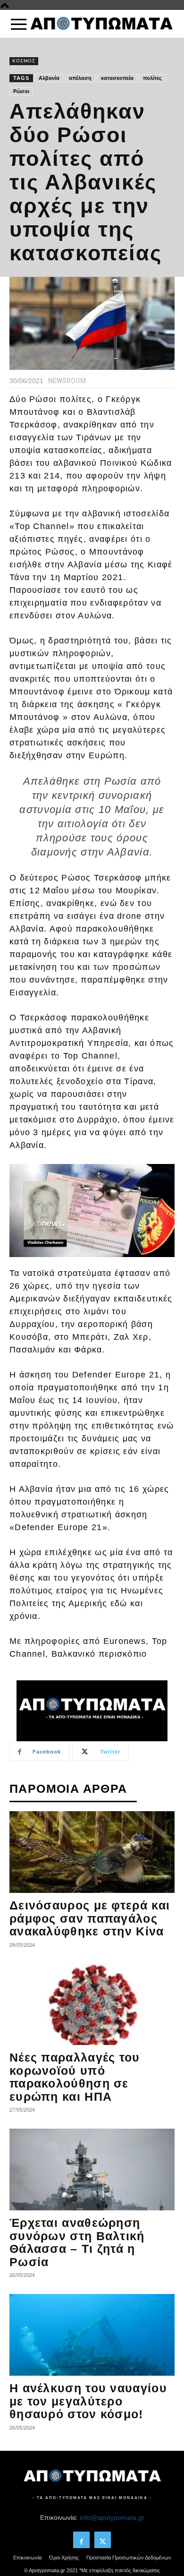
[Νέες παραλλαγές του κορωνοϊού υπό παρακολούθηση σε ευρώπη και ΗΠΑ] (92, 2005)
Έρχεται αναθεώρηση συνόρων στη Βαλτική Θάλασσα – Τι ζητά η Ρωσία (77, 2242)
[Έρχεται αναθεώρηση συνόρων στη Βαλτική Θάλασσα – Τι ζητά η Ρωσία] (92, 2169)
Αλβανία (49, 78)
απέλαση (80, 78)
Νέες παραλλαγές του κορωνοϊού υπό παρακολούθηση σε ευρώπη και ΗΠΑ (75, 2077)
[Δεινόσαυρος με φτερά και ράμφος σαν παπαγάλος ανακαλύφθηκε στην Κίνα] (92, 1852)
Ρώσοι (21, 91)
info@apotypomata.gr (112, 2517)
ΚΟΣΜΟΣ (24, 61)
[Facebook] (81, 2540)
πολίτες (152, 78)
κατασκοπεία (117, 78)
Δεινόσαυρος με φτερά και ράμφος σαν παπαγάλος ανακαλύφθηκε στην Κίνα (90, 1918)
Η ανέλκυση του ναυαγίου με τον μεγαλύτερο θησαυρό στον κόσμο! (88, 2401)
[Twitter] (103, 2540)
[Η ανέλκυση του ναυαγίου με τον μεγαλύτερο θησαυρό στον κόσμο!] (92, 2335)
